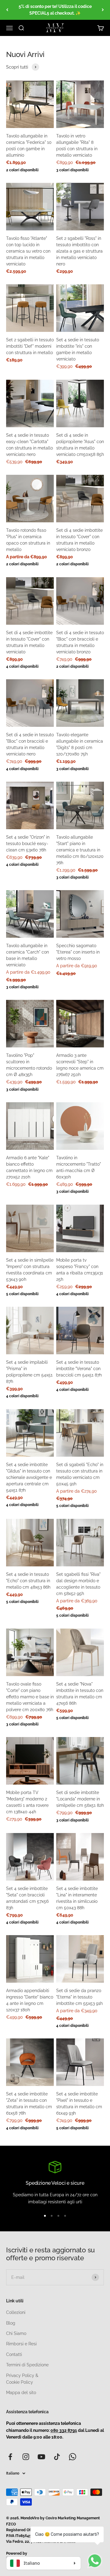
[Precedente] (7, 10)
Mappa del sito (21, 2393)
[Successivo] (103, 10)
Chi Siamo (16, 2333)
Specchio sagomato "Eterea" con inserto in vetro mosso (78, 952)
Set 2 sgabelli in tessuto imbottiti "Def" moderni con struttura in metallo (30, 346)
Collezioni (16, 2312)
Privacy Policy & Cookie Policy (22, 2379)
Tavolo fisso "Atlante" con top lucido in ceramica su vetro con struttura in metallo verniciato (28, 251)
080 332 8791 (64, 2430)
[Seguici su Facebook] (10, 2457)
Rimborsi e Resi (21, 2344)
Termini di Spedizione (27, 2365)
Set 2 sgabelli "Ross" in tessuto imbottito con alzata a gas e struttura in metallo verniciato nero (79, 251)
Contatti (14, 2354)
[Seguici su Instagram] (26, 2457)
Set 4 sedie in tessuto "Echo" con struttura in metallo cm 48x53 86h (28, 1581)
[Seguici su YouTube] (41, 2457)
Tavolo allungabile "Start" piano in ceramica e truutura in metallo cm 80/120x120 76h (80, 850)
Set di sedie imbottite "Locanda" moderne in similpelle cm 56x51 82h (80, 1799)
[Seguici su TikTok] (57, 2457)
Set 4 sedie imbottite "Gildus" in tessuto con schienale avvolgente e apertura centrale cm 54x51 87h (29, 1477)
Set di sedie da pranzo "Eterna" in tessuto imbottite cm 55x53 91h (79, 1997)
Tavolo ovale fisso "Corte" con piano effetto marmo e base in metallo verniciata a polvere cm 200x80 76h (30, 1697)
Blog (11, 2323)
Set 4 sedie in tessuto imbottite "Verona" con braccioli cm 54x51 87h (79, 1369)
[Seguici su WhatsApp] (73, 2457)
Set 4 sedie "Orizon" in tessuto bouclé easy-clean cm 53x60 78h (28, 844)
